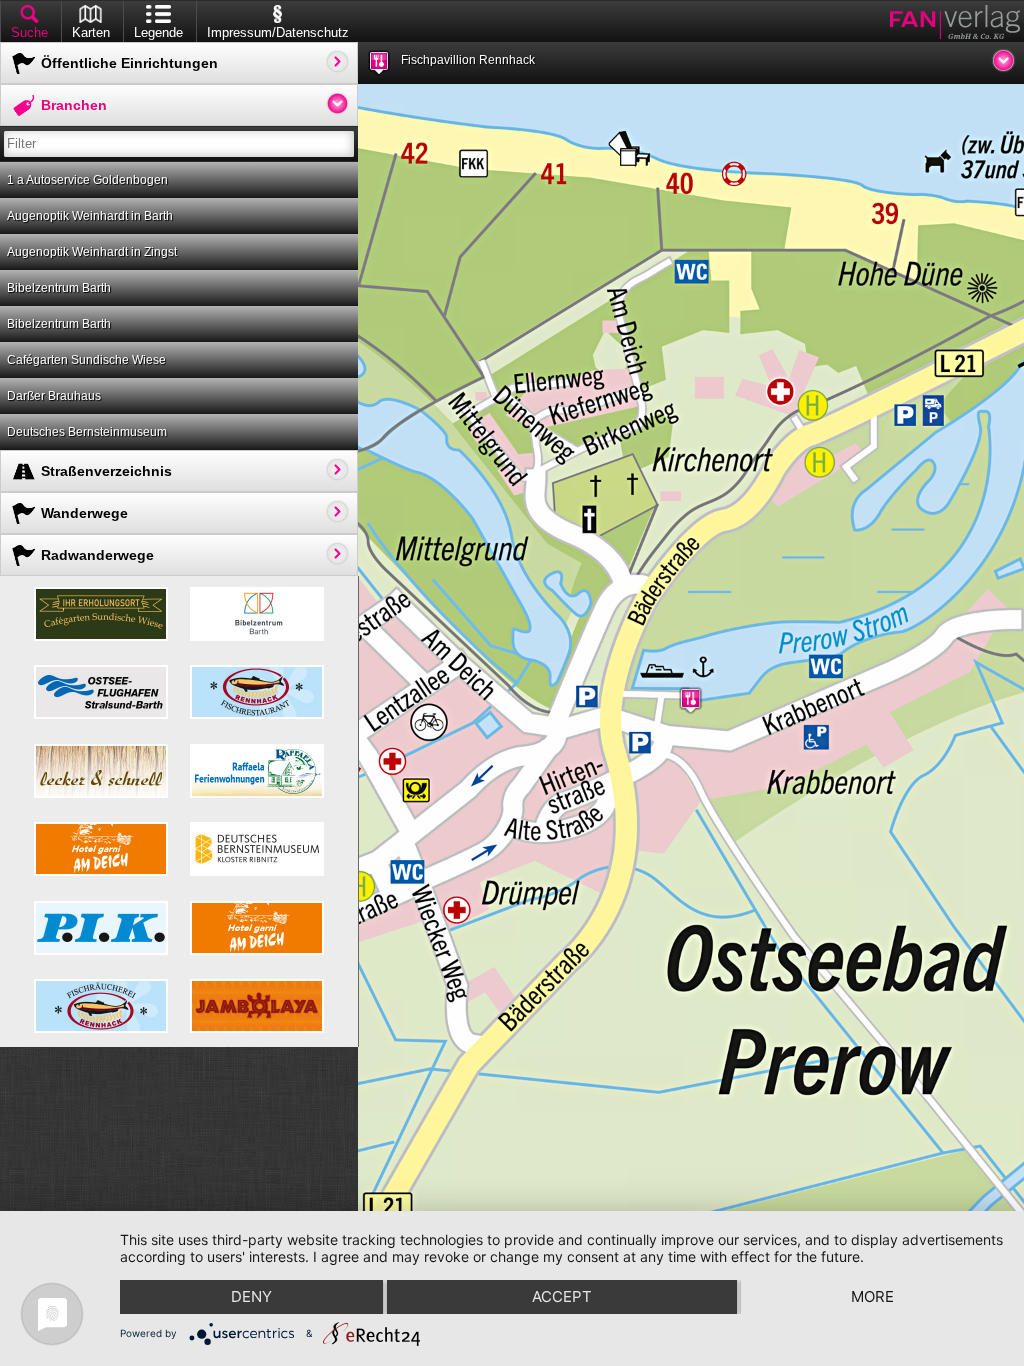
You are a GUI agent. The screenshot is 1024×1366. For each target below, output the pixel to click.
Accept (562, 1296)
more (872, 1296)
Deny (251, 1296)
